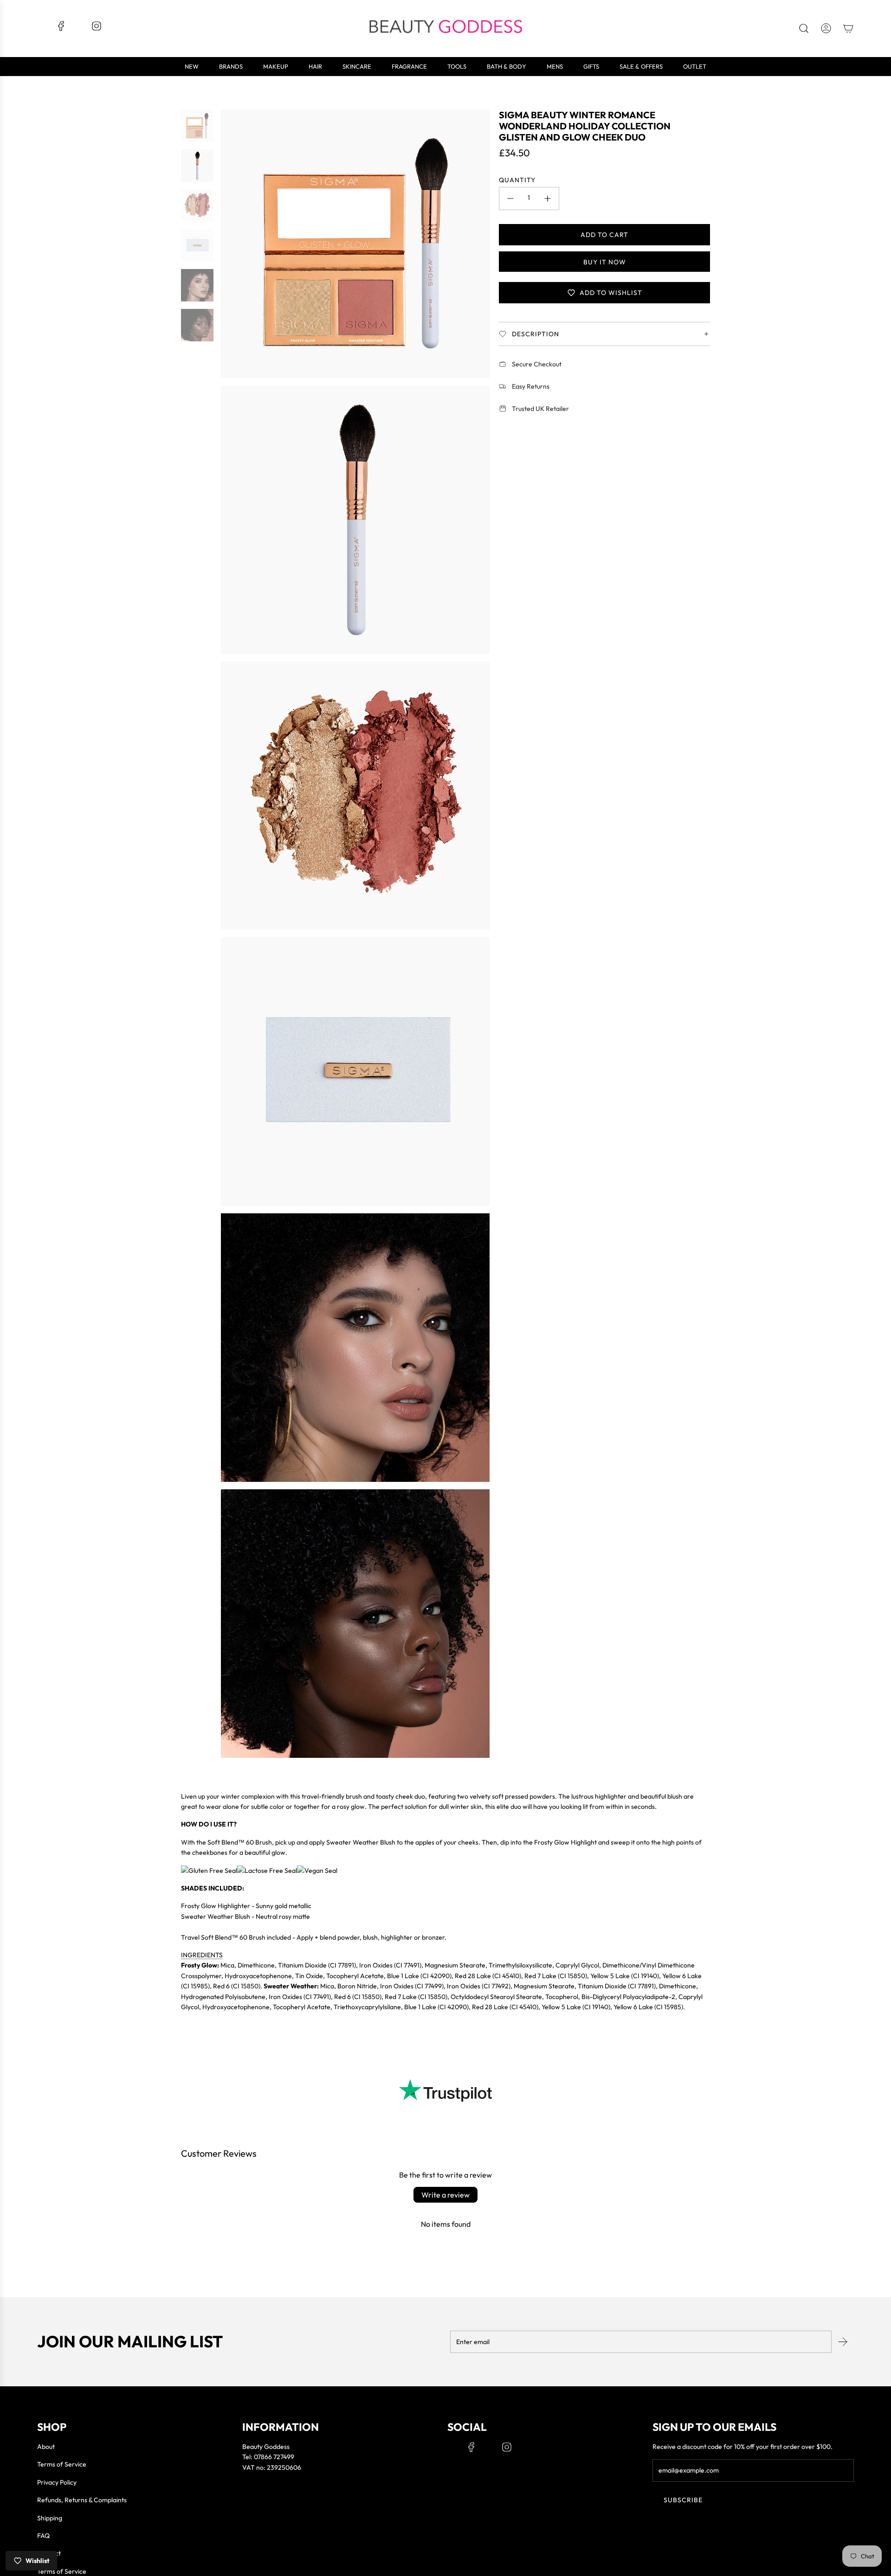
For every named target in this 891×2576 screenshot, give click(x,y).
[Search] (804, 28)
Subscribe (683, 2500)
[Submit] (843, 2342)
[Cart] (848, 28)
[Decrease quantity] (510, 199)
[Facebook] (61, 29)
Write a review (445, 2195)
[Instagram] (97, 29)
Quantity (517, 180)
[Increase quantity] (548, 199)
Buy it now (604, 262)
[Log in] (826, 28)
